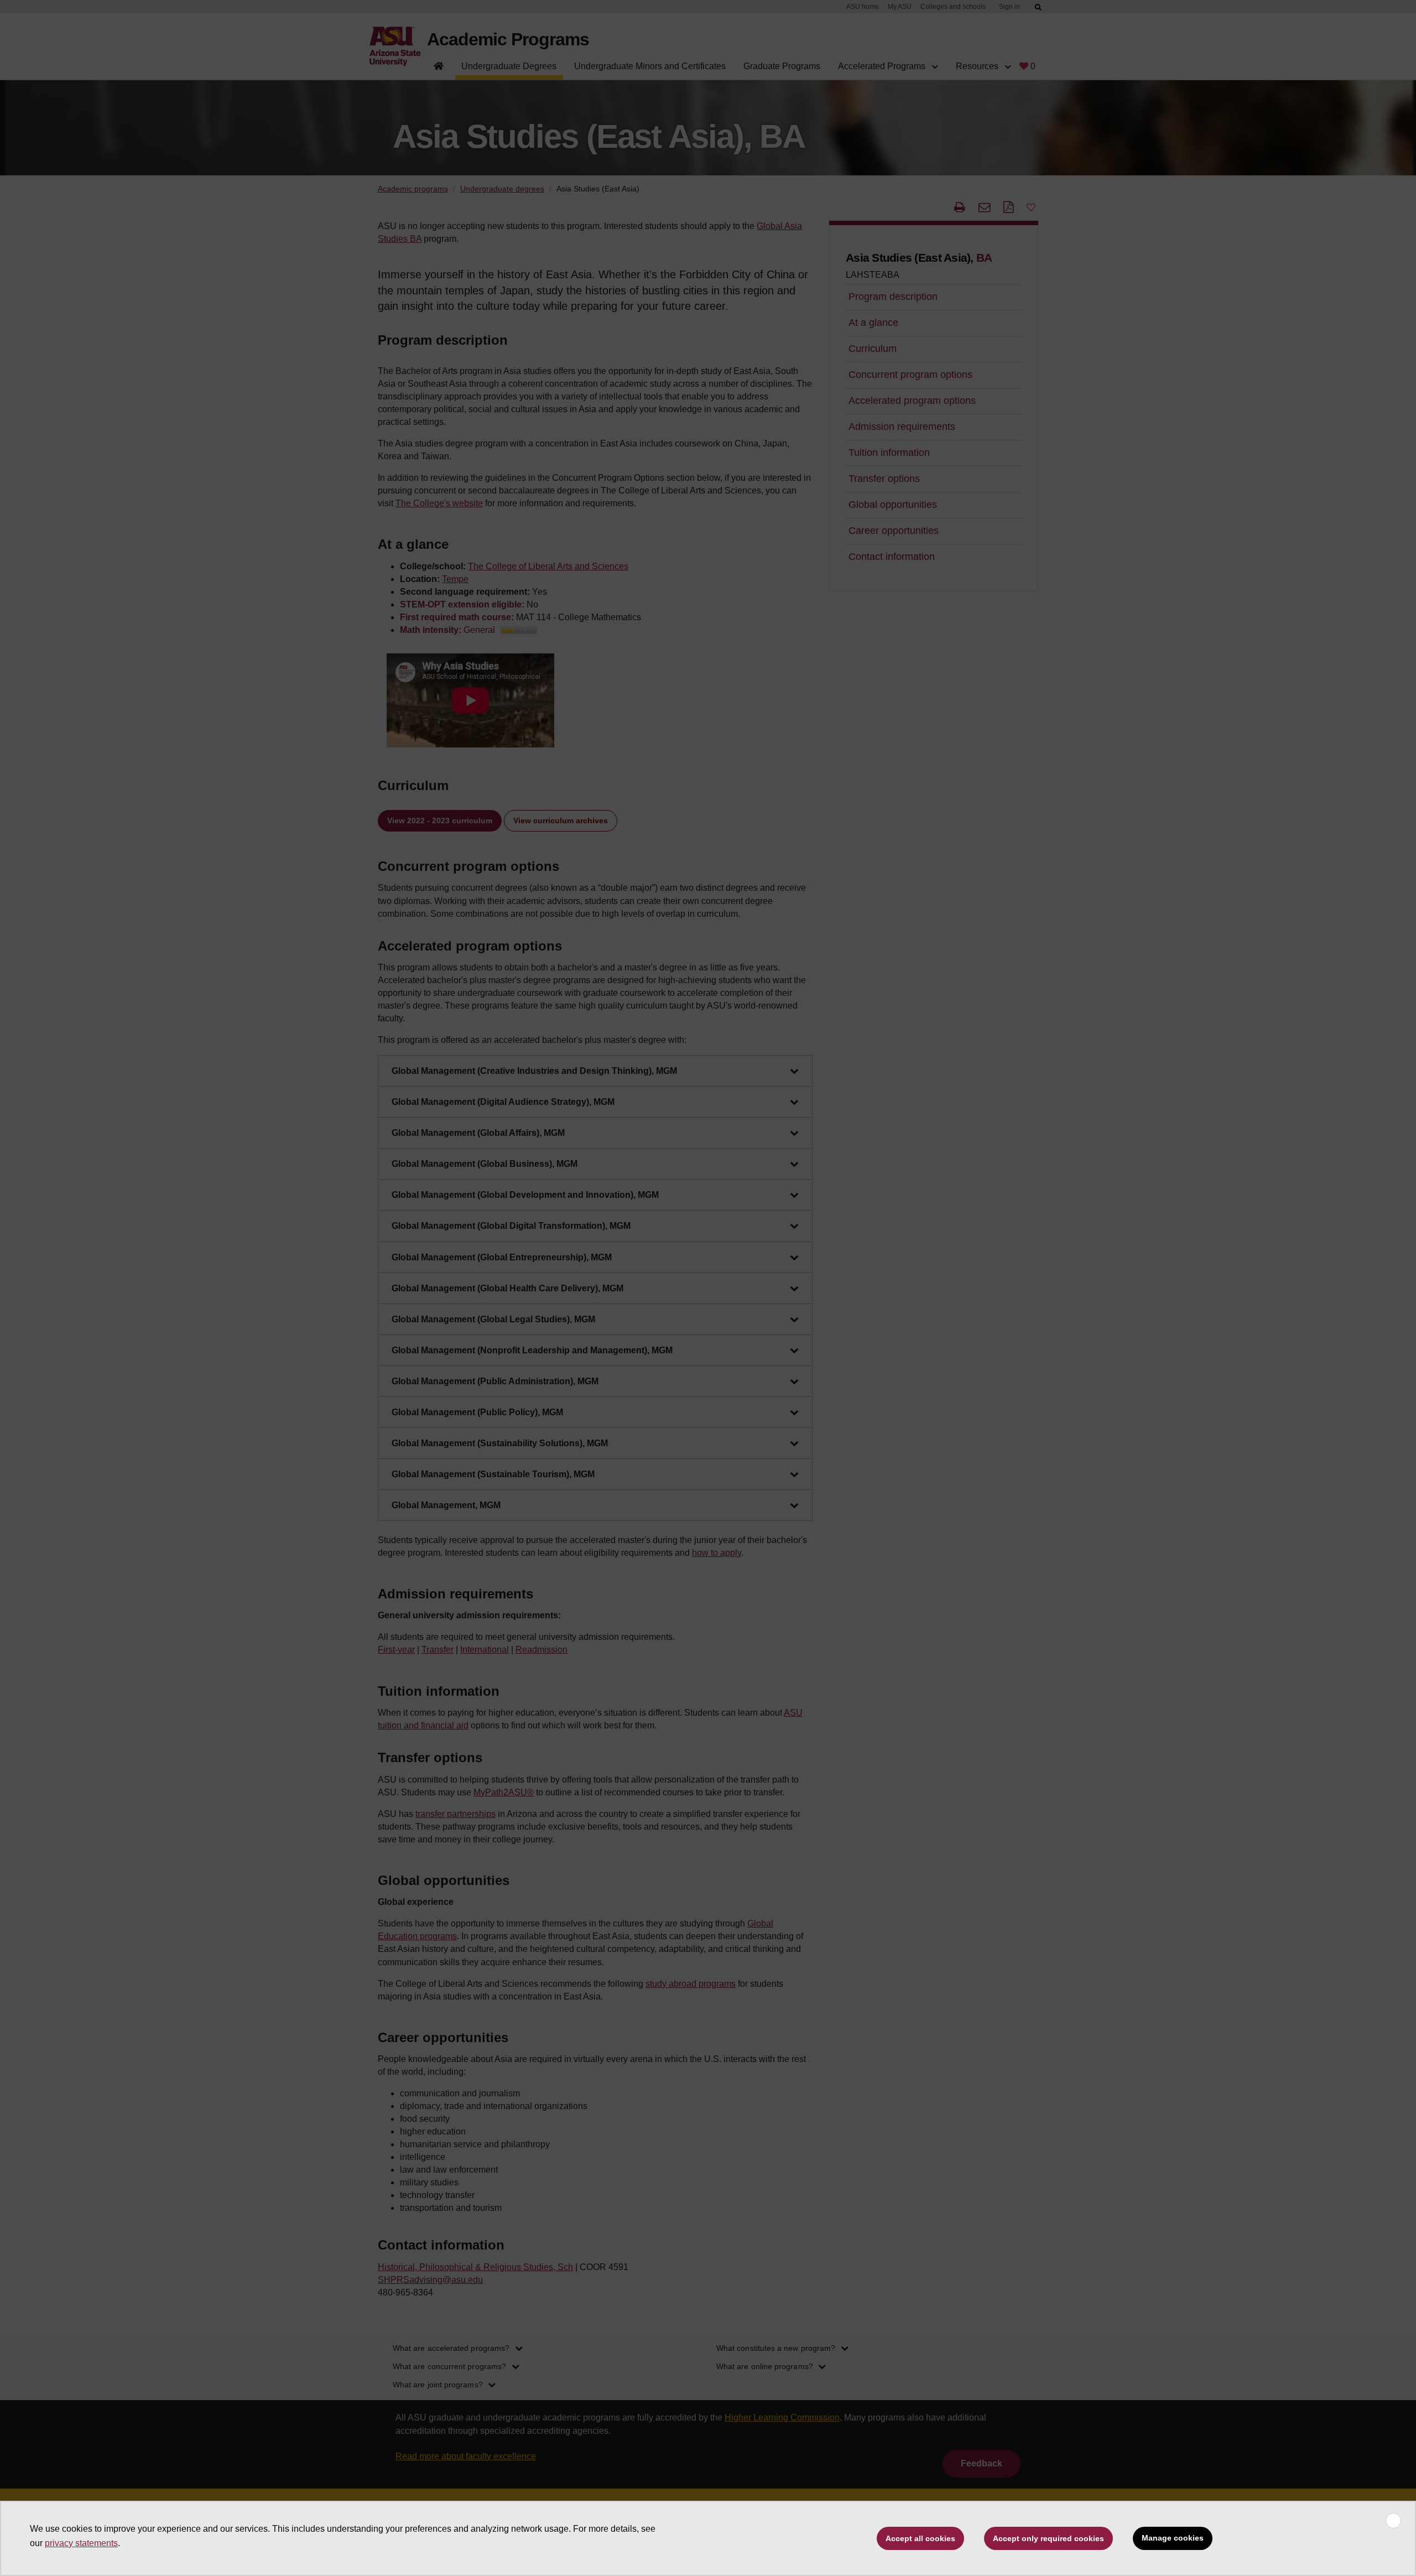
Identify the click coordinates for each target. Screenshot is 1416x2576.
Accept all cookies (920, 2538)
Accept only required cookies (1048, 2538)
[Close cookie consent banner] (1393, 2521)
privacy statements (81, 2543)
